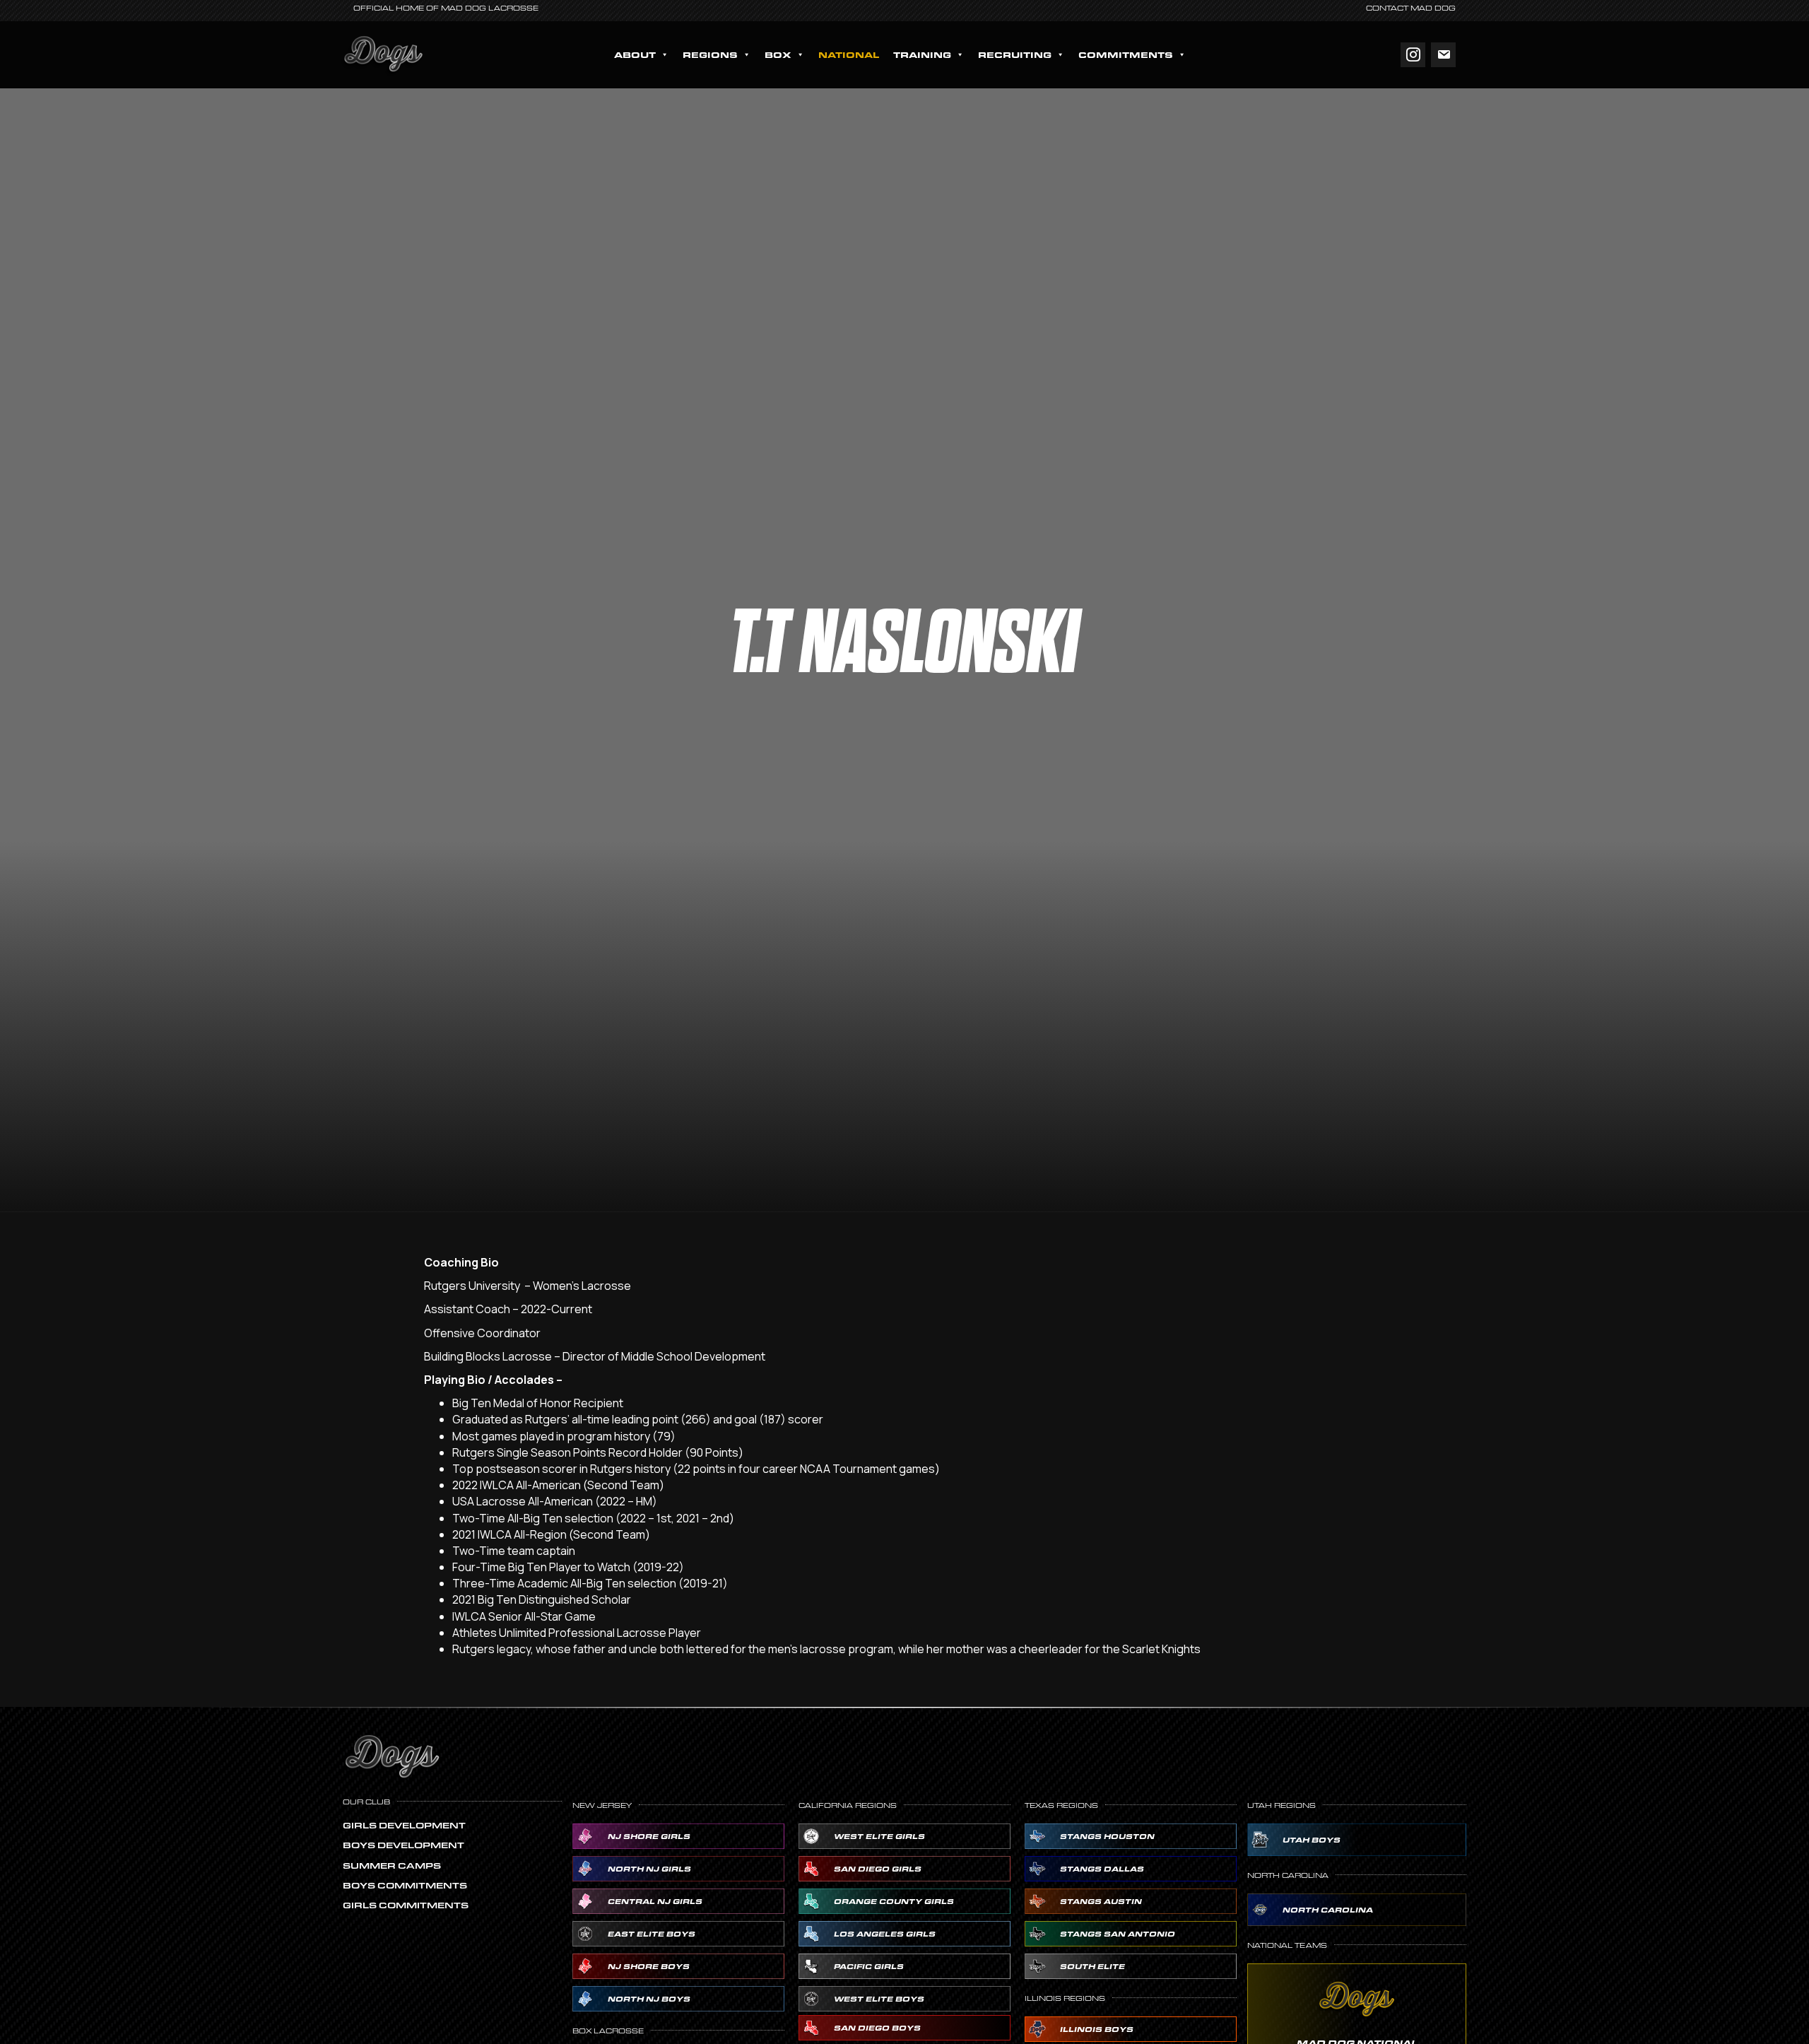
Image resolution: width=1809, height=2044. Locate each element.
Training (922, 54)
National (849, 54)
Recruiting (1015, 54)
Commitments (1126, 54)
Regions (710, 54)
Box (778, 54)
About (635, 54)
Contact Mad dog (1411, 8)
